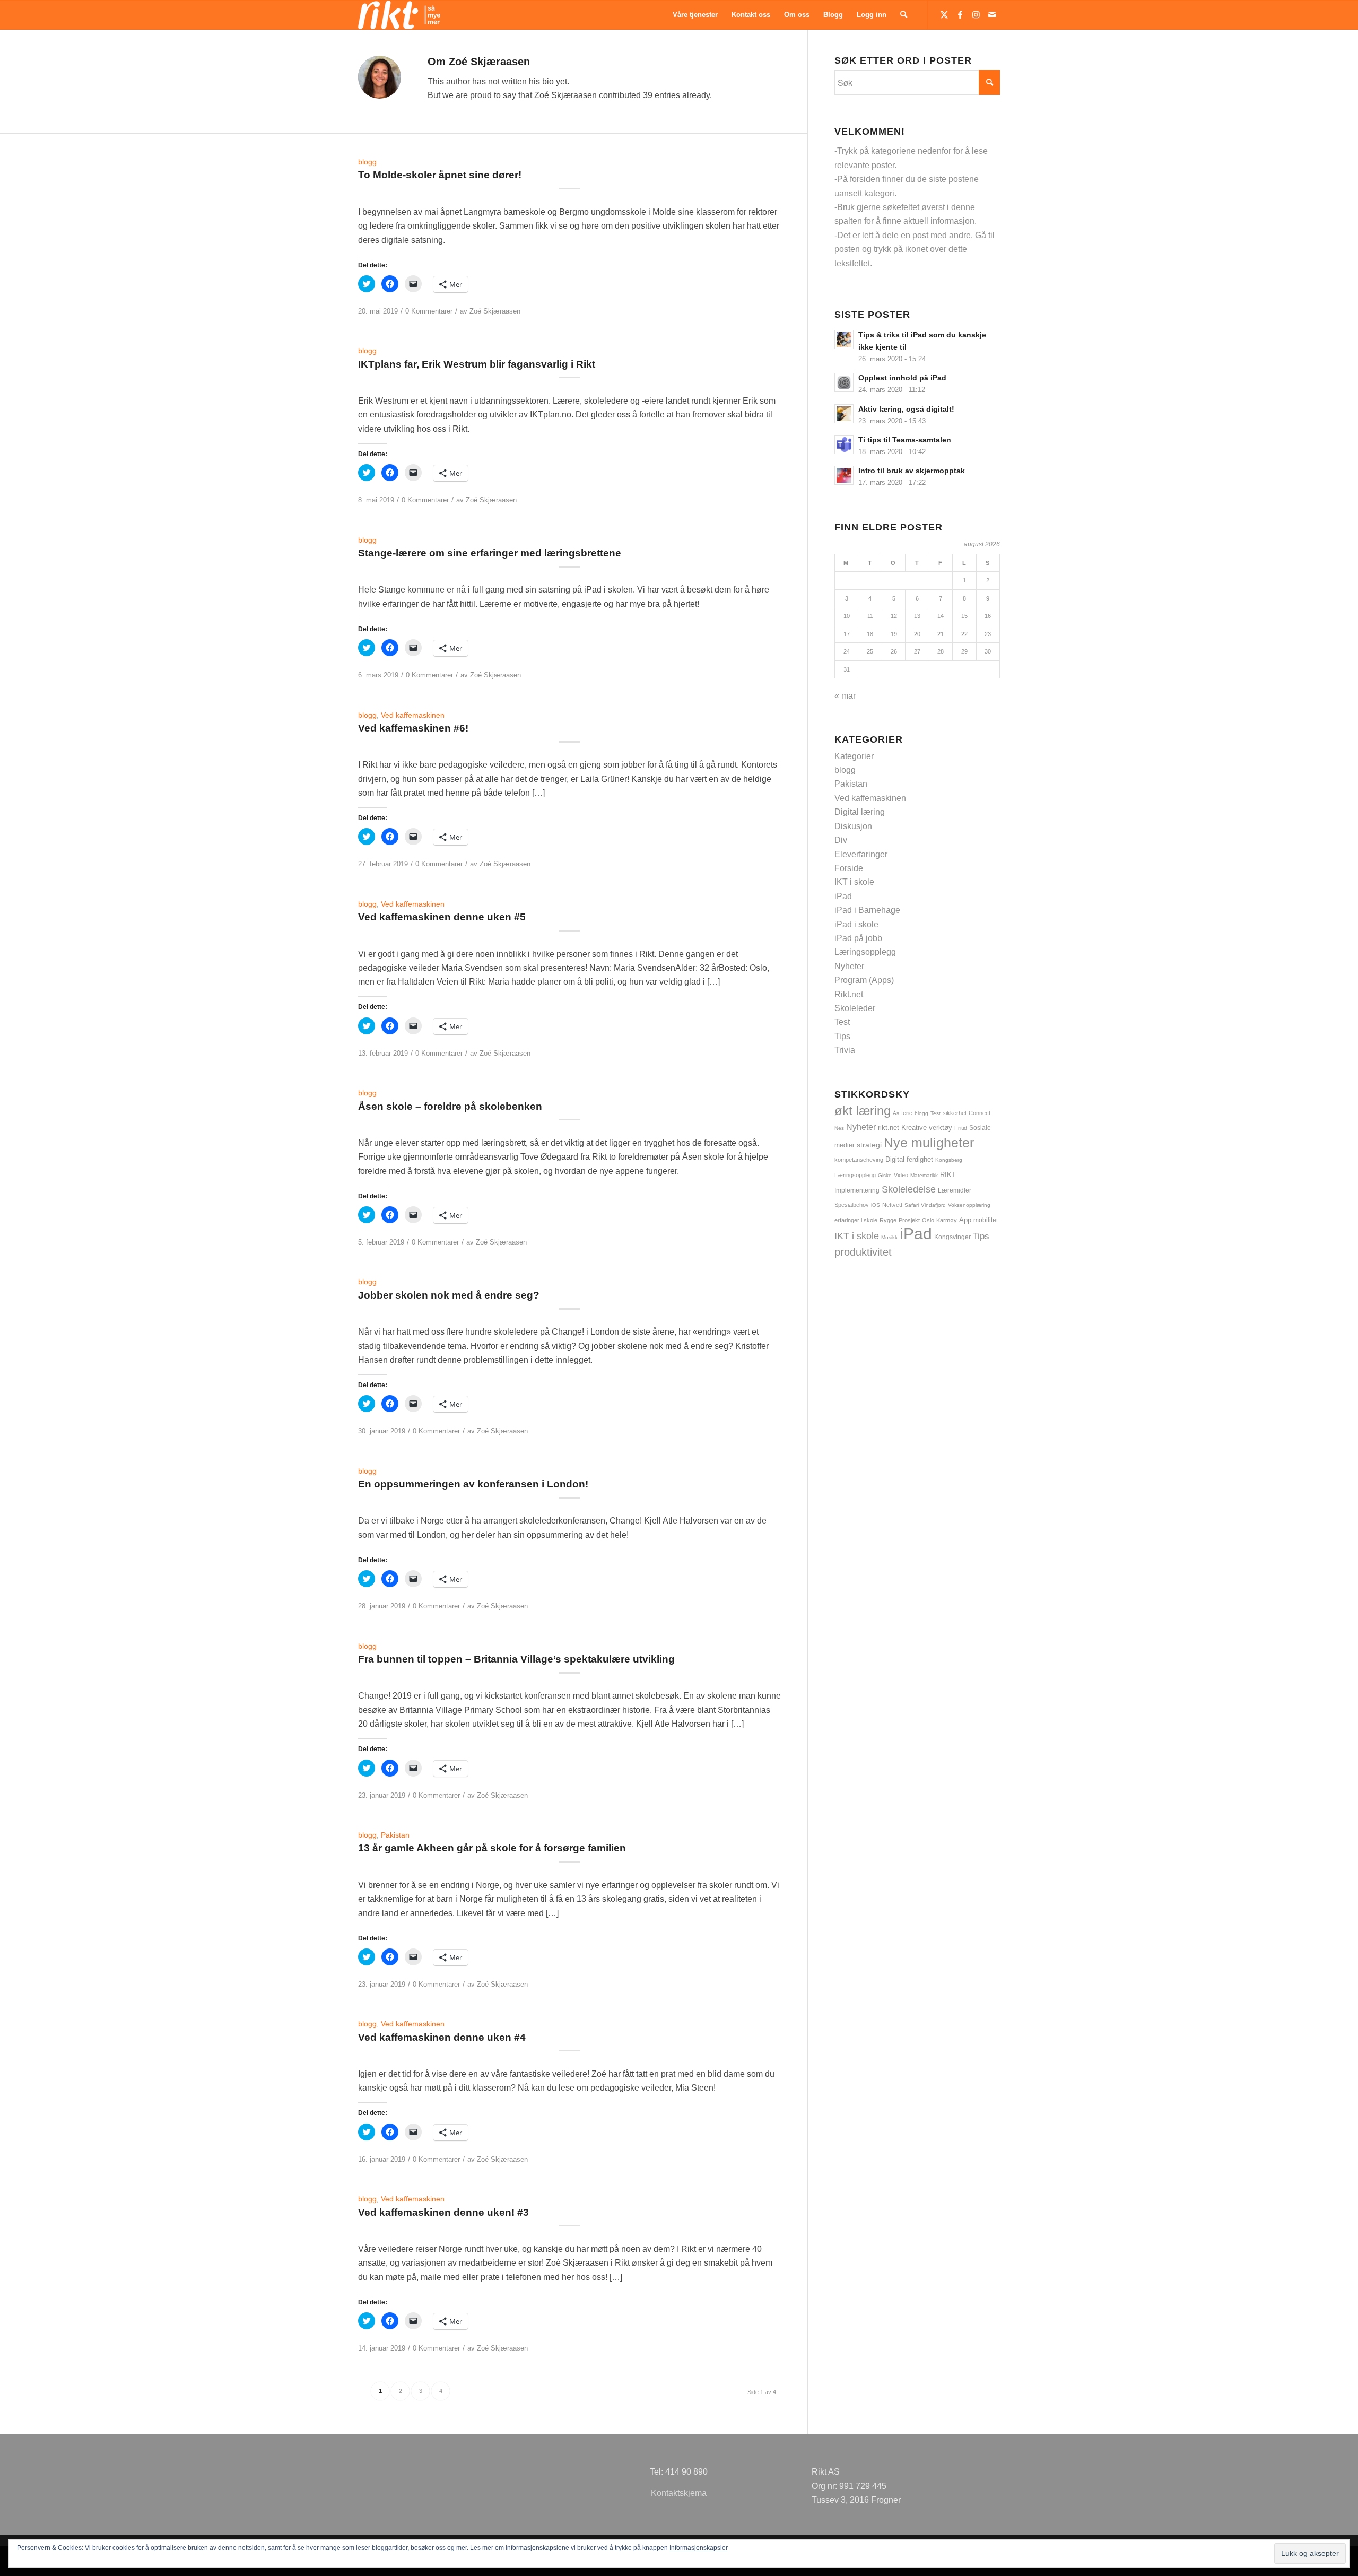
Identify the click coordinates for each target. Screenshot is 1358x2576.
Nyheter (849, 966)
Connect (980, 1113)
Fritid (961, 1128)
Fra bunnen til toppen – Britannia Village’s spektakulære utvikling (516, 1659)
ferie (907, 1113)
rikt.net (889, 1128)
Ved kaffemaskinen (413, 715)
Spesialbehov (852, 1205)
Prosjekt (909, 1220)
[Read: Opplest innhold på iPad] (844, 382)
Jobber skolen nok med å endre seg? (449, 1295)
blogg (367, 162)
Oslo (928, 1220)
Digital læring (860, 812)
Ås (896, 1113)
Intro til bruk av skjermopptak (912, 471)
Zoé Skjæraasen (495, 311)
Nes (839, 1128)
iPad (843, 896)
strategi (869, 1145)
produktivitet (863, 1252)
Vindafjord (933, 1205)
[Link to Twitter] (944, 14)
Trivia (845, 1050)
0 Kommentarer (429, 311)
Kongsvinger (952, 1237)
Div (841, 840)
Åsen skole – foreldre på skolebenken (450, 1106)
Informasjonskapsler (699, 2548)
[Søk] (904, 15)
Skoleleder (855, 1008)
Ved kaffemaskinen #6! (413, 728)
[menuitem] (695, 15)
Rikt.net (849, 994)
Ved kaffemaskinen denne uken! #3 (443, 2212)
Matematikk (924, 1175)
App (965, 1220)
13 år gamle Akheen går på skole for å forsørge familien (492, 1848)
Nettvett (892, 1205)
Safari (912, 1205)
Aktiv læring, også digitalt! (906, 409)
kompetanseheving (859, 1160)
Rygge (888, 1220)
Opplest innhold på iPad (902, 378)
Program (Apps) (864, 980)
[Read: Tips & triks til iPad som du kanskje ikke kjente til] (844, 340)
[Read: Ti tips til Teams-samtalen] (844, 445)
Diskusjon (853, 826)
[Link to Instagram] (976, 14)
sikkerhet (955, 1113)
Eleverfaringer (861, 854)
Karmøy (947, 1220)
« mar (845, 696)
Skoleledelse (909, 1189)
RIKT (948, 1175)
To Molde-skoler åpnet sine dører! (440, 175)
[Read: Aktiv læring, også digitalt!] (844, 414)
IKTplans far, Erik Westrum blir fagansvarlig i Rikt (477, 364)
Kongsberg (949, 1160)
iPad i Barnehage (867, 910)
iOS (876, 1205)
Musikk (889, 1237)
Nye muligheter (929, 1143)
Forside (849, 868)
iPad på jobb (858, 938)
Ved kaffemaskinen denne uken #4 (442, 2037)
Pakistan (395, 1835)
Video (901, 1175)
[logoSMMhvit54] (399, 15)
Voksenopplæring (969, 1205)
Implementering (857, 1190)
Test (842, 1022)
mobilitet (986, 1220)
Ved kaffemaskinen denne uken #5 (442, 917)
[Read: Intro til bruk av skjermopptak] (844, 475)
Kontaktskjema (679, 2493)
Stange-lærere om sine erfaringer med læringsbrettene (490, 553)
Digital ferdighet (909, 1159)
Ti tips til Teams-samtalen (905, 440)
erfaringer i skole (856, 1220)
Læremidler (955, 1190)
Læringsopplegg (865, 952)
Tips (842, 1036)
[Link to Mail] (992, 14)
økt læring (863, 1111)
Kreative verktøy (927, 1128)
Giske (885, 1175)
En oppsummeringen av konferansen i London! (473, 1484)
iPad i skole (856, 924)
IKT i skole (854, 882)
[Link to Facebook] (960, 14)
